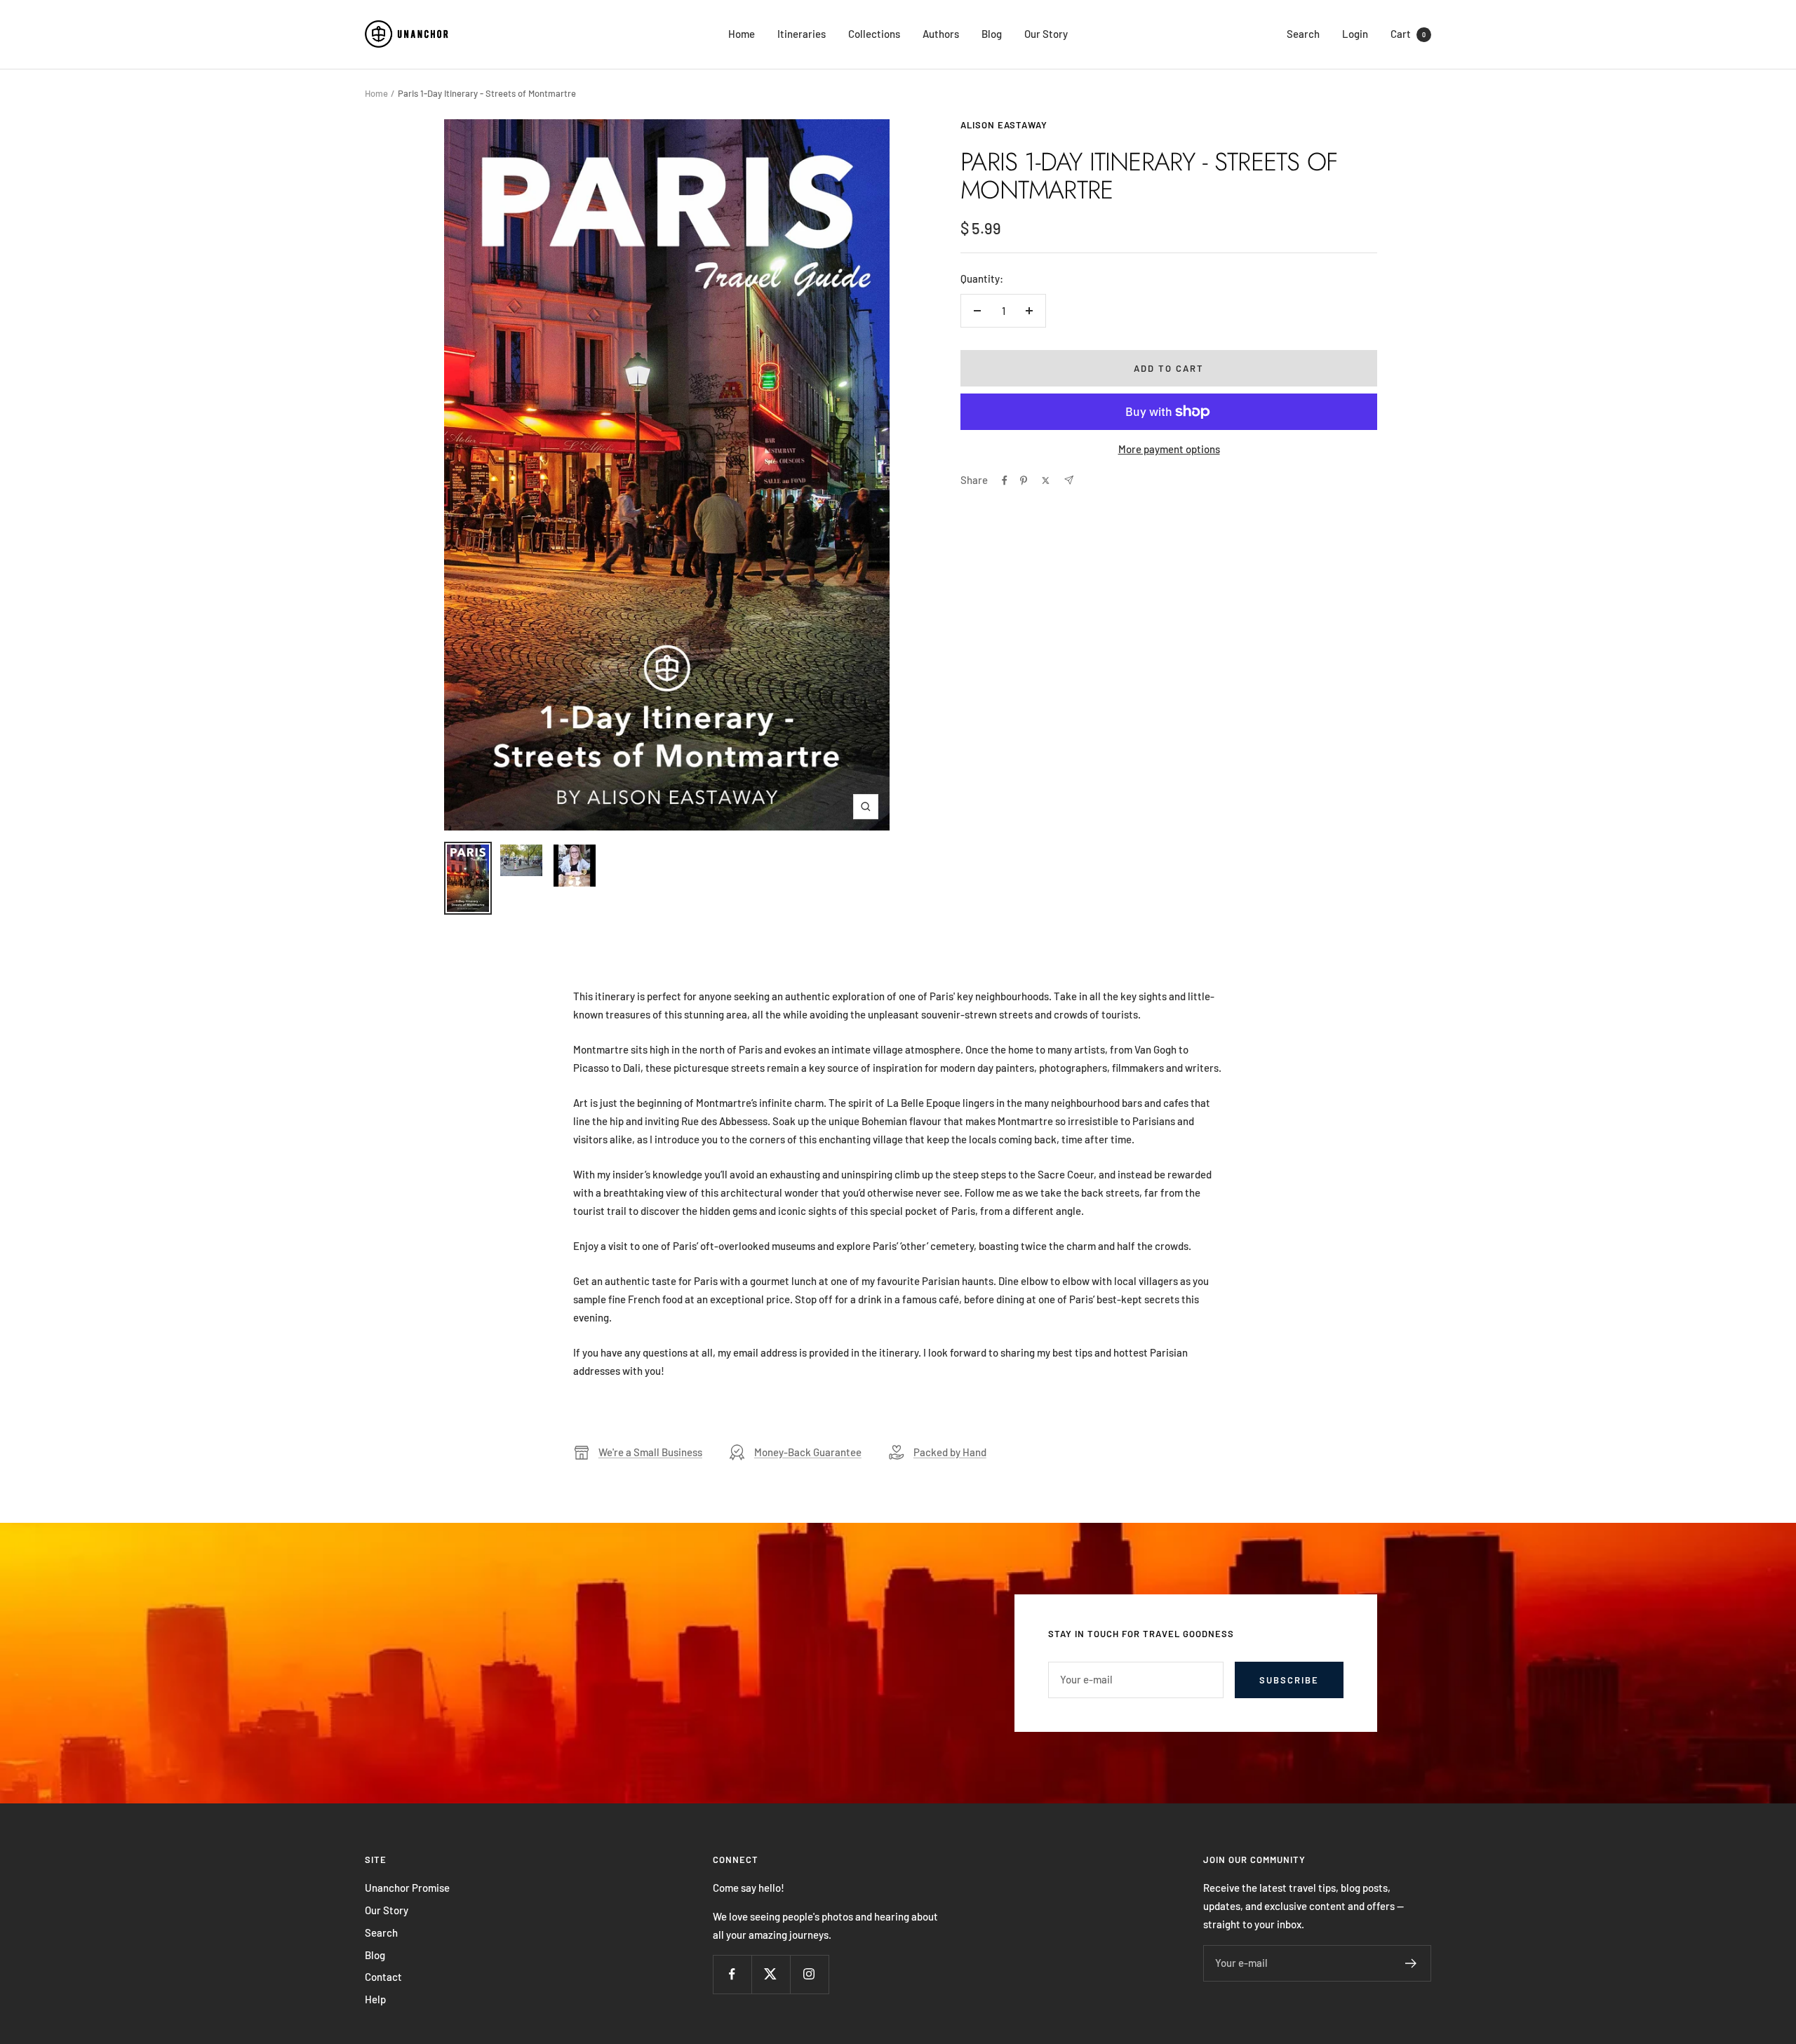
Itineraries (802, 34)
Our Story (1046, 34)
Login (1355, 34)
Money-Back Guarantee (808, 1452)
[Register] (1411, 1963)
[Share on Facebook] (1005, 480)
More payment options (1169, 449)
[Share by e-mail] (1069, 480)
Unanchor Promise (407, 1888)
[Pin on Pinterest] (1024, 480)
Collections (874, 34)
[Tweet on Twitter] (1046, 480)
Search (1303, 34)
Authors (941, 34)
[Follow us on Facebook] (732, 1974)
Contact (383, 1977)
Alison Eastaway (1004, 125)
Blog (992, 34)
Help (375, 1999)
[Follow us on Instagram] (809, 1974)
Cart (1408, 34)
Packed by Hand (950, 1452)
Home (742, 34)
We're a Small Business (650, 1452)
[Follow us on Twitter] (771, 1974)
